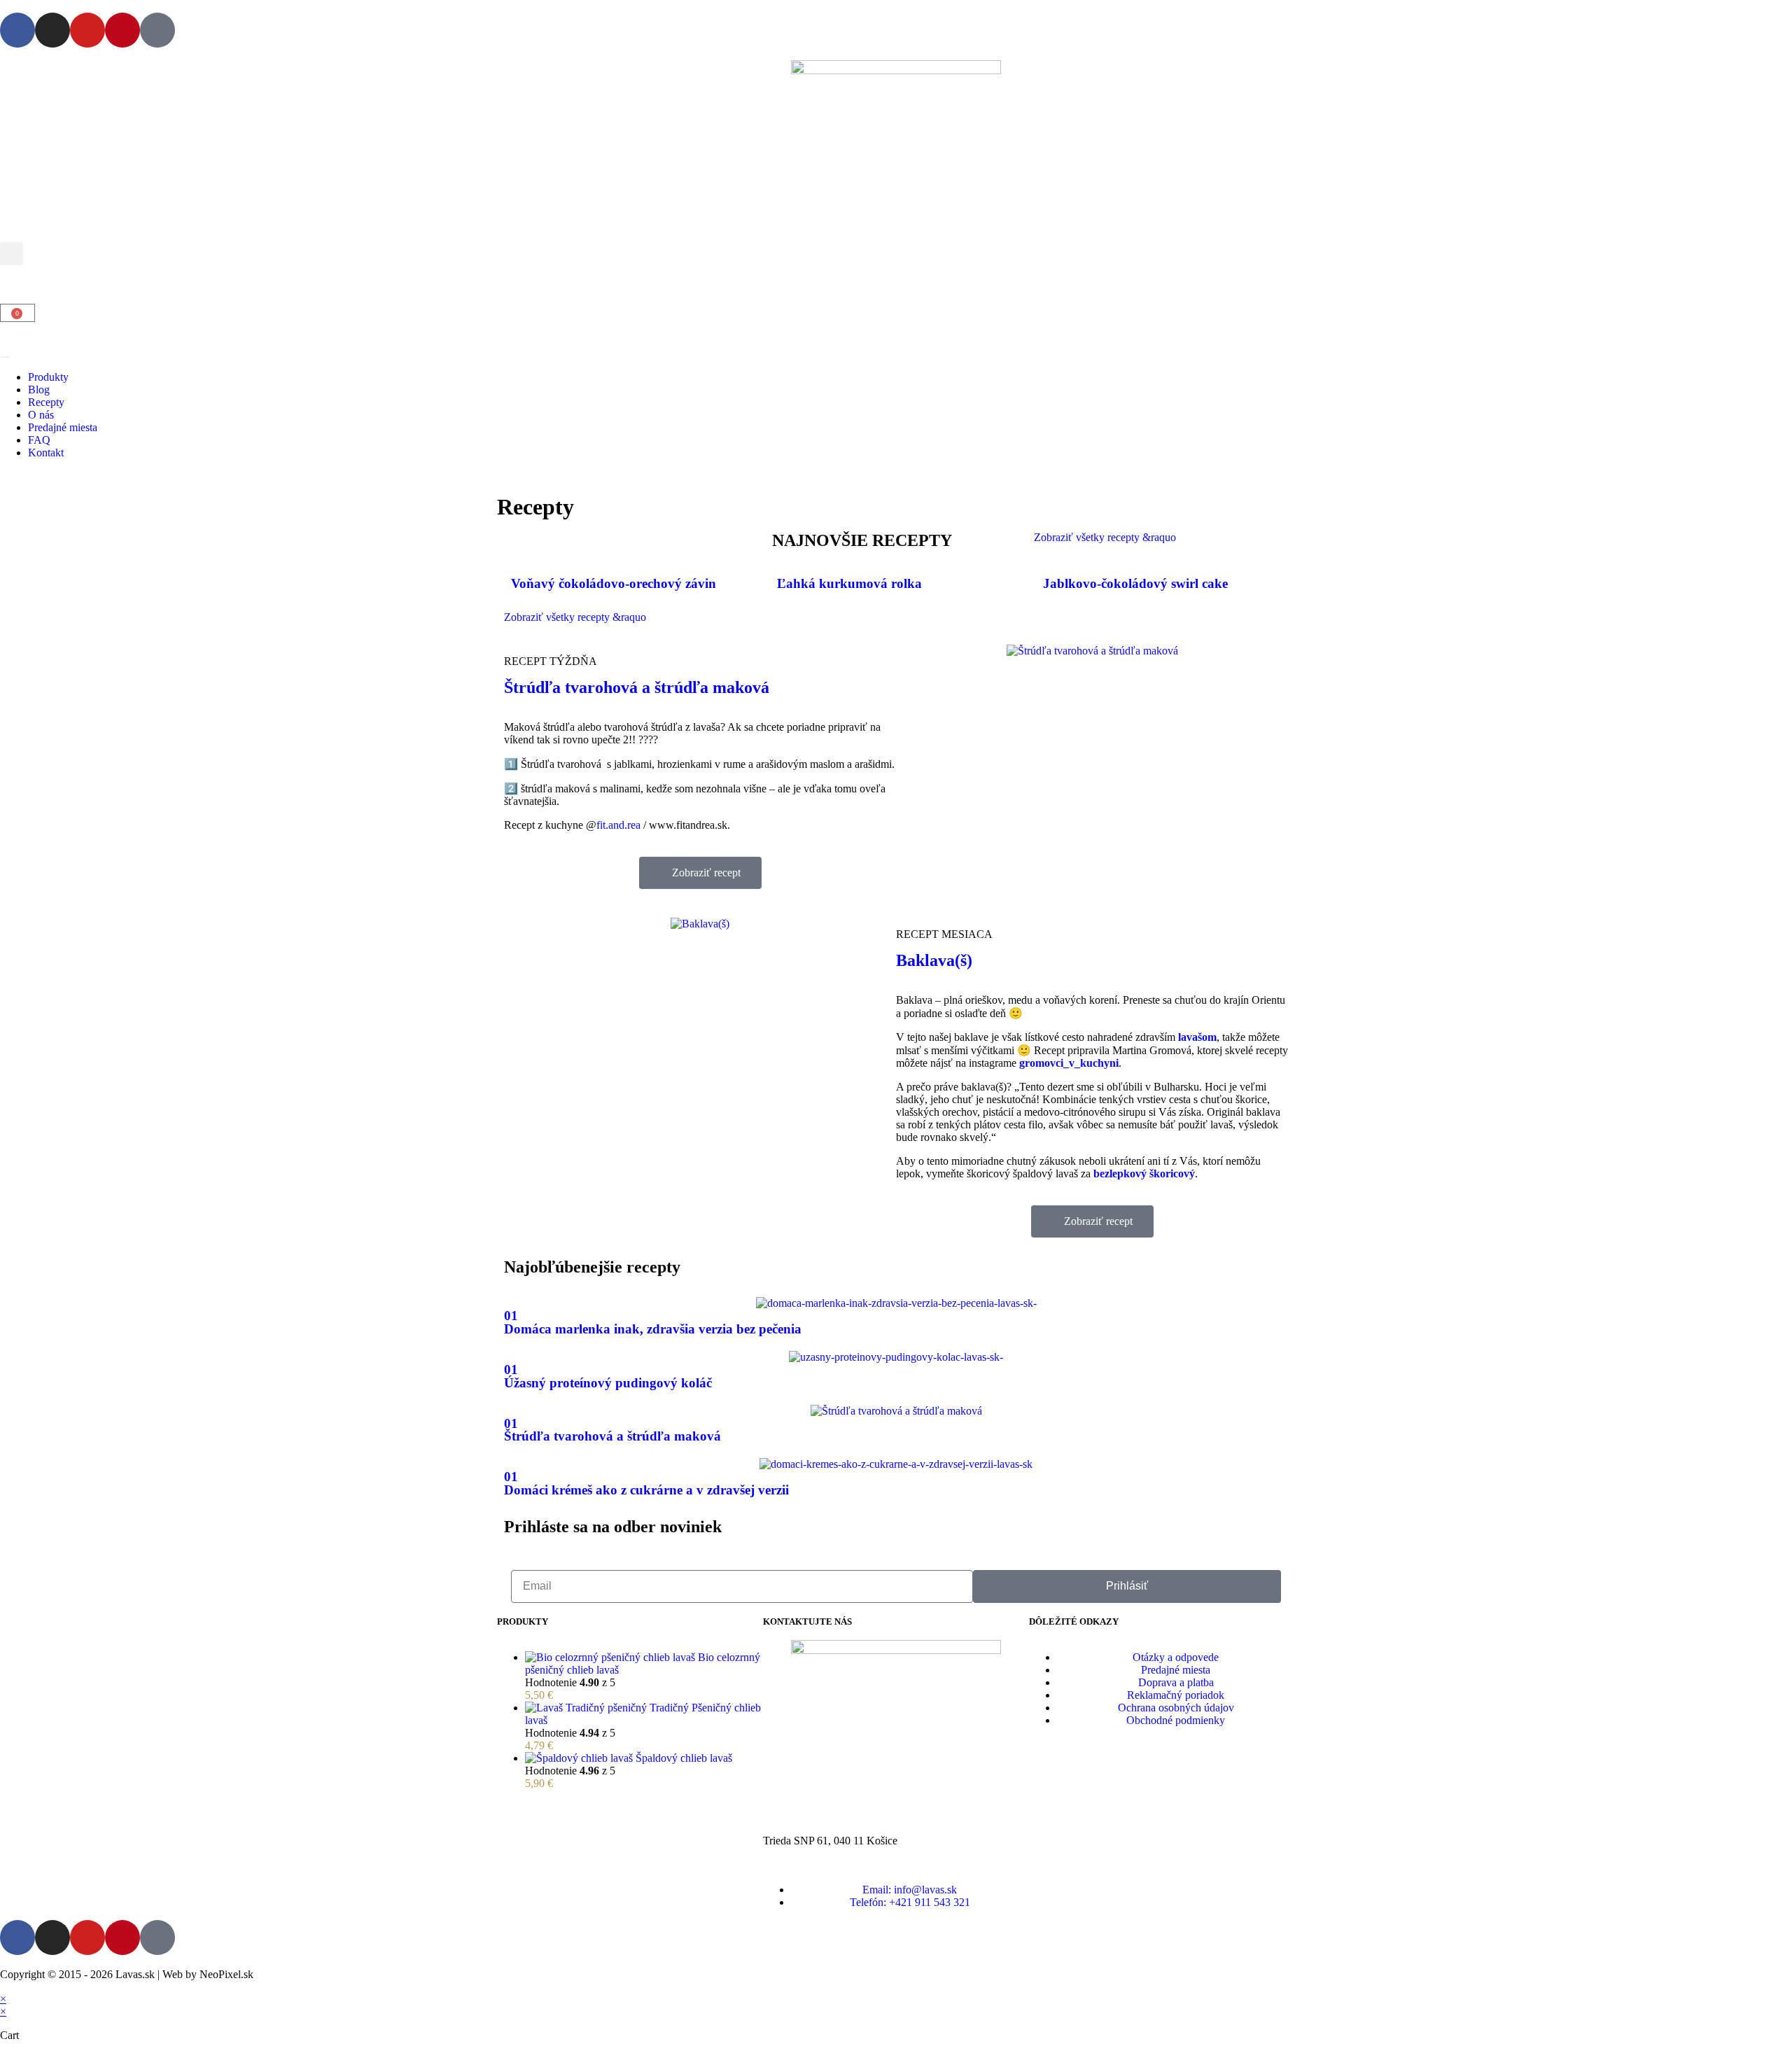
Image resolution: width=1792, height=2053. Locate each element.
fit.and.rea (618, 825)
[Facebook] (17, 30)
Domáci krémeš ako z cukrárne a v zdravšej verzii (646, 1490)
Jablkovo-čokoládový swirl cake (1135, 583)
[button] (12, 254)
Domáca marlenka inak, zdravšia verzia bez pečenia (653, 1329)
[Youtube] (87, 30)
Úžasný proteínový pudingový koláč (608, 1383)
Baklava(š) (934, 960)
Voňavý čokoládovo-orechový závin (614, 583)
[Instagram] (52, 30)
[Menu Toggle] (5, 357)
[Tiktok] (157, 30)
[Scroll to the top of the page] (4, 1986)
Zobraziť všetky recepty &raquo (1105, 537)
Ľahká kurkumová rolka (849, 583)
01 (511, 1316)
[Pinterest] (122, 30)
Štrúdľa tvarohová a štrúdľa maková (637, 687)
